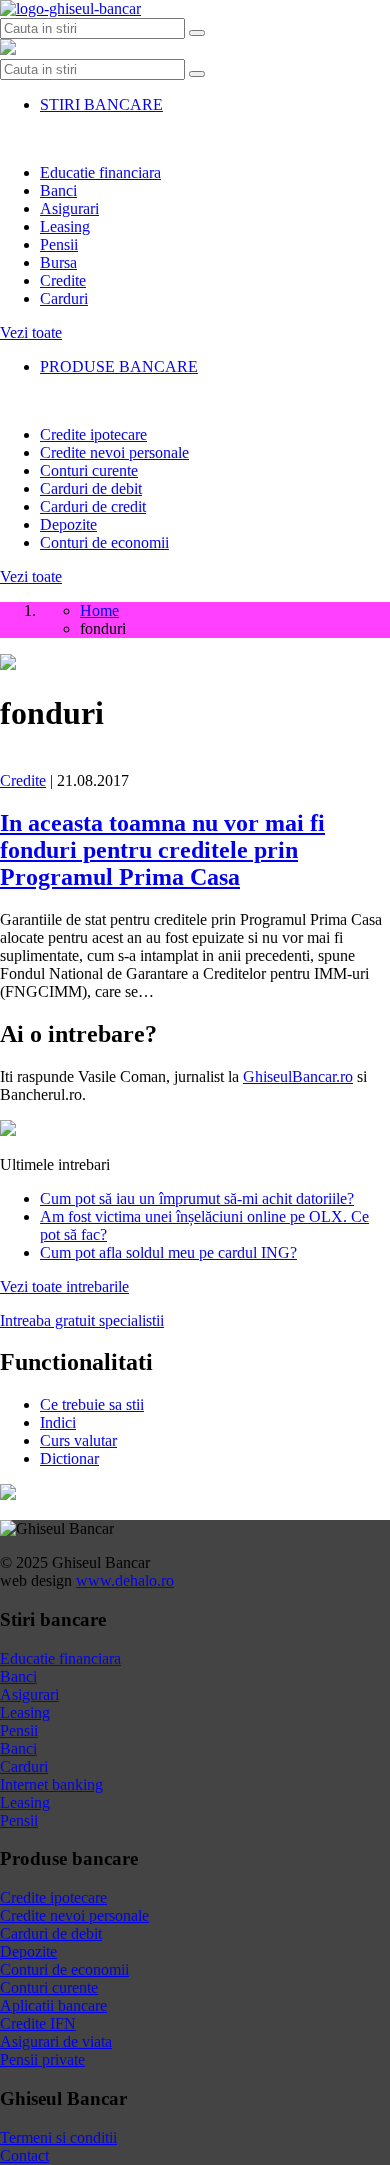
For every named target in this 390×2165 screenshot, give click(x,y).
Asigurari (69, 208)
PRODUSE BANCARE (119, 366)
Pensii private (42, 2059)
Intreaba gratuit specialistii (82, 1320)
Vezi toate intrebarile (64, 1286)
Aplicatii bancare (53, 2005)
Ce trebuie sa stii (92, 1404)
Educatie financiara (100, 172)
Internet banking (51, 1784)
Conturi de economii (104, 542)
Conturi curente (89, 470)
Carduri (64, 298)
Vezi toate (31, 332)
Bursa (58, 262)
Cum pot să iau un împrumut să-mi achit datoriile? (197, 1198)
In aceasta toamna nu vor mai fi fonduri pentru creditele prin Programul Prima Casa (162, 850)
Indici (58, 1422)
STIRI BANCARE (101, 104)
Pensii (59, 244)
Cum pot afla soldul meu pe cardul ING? (168, 1252)
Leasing (65, 226)
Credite (63, 280)
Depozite (68, 524)
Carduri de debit (91, 488)
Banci (58, 190)
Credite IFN (38, 2023)
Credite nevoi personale (114, 452)
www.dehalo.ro (125, 1580)
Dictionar (69, 1458)
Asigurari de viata (56, 2041)
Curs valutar (78, 1440)
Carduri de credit (93, 506)
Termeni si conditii (58, 2137)
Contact (24, 2155)
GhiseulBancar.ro (298, 1076)
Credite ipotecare (93, 434)
